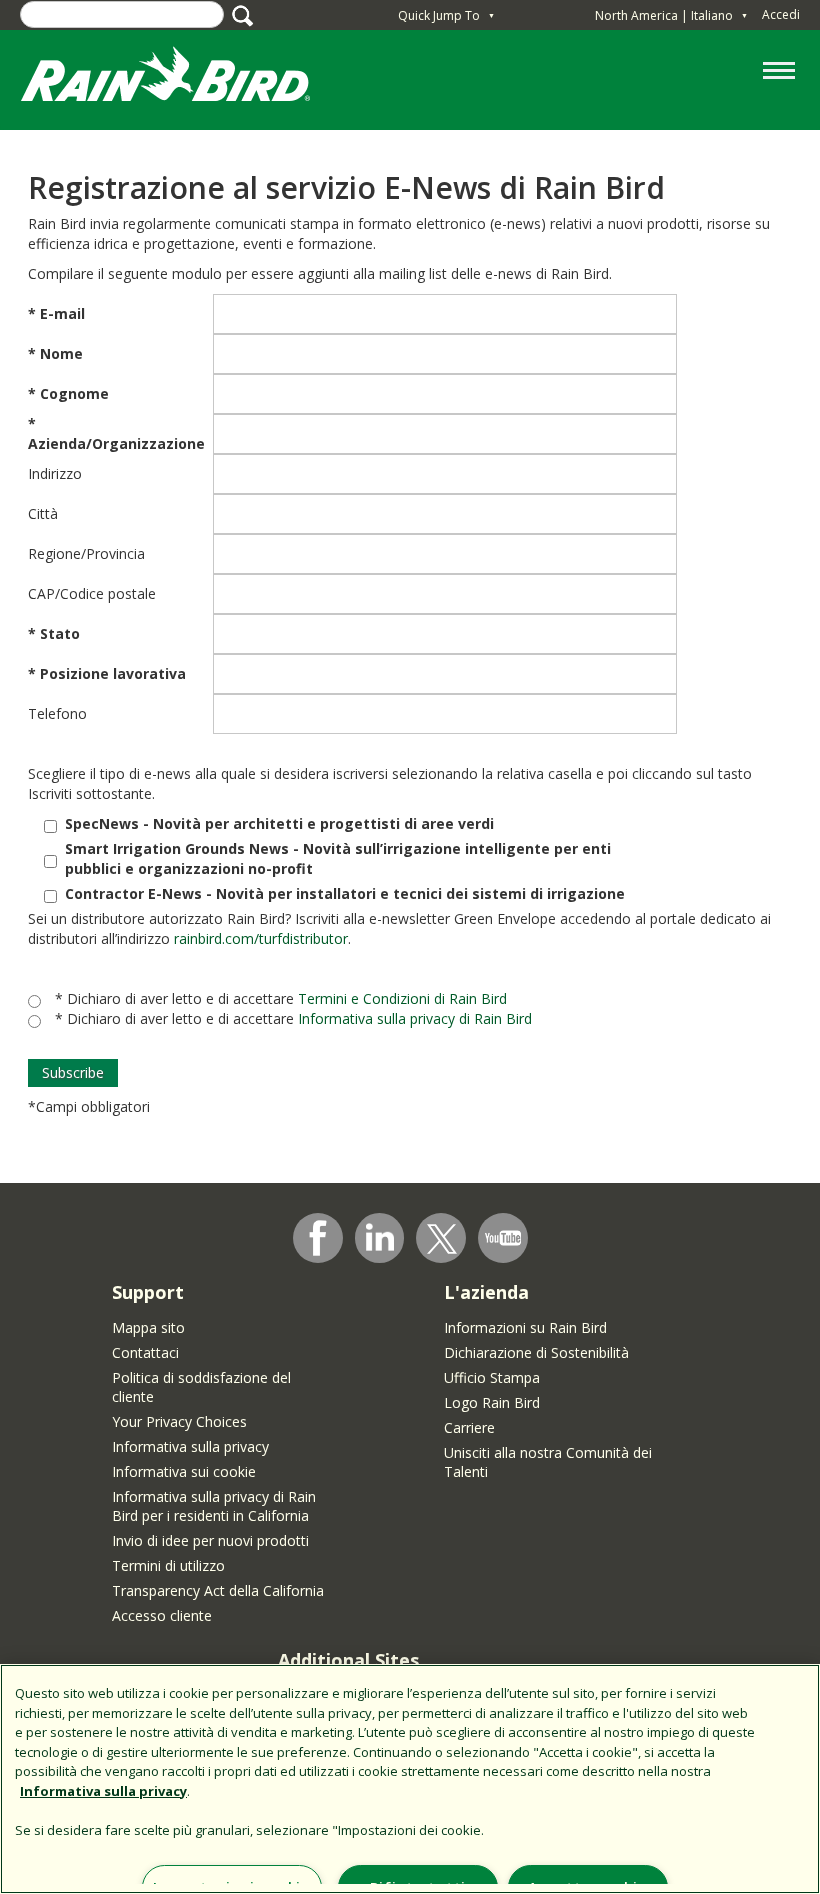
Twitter (442, 1239)
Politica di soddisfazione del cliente (201, 1387)
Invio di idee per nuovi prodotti (210, 1540)
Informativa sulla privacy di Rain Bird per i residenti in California (214, 1506)
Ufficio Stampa (492, 1377)
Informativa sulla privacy (190, 1446)
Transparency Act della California (218, 1590)
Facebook (318, 1238)
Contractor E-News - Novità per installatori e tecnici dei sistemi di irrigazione (345, 893)
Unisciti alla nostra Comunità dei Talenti (548, 1462)
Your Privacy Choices (179, 1421)
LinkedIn (380, 1237)
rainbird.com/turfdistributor (261, 938)
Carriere (469, 1427)
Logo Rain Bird (492, 1402)
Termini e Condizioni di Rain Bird (402, 998)
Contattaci (145, 1352)
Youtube (503, 1238)
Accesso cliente (162, 1615)
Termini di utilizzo (168, 1565)
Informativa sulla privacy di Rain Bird (415, 1018)
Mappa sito (148, 1327)
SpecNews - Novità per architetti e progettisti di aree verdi (279, 823)
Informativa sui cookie (184, 1471)
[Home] (185, 78)
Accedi (781, 14)
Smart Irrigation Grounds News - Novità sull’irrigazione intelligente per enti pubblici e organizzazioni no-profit (338, 858)
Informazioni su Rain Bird (525, 1327)
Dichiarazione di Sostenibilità (536, 1352)
